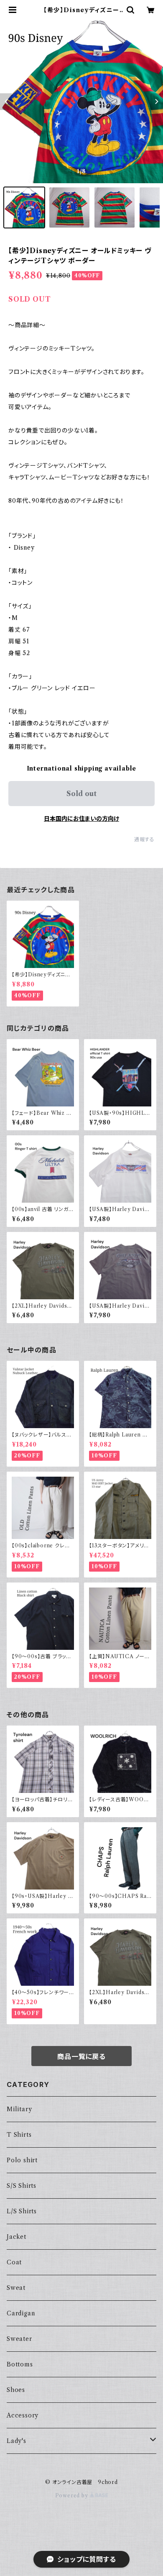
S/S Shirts (22, 2186)
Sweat (16, 2288)
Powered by (73, 2495)
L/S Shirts (22, 2211)
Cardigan (21, 2313)
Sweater (19, 2339)
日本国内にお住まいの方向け (81, 819)
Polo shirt (22, 2160)
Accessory (23, 2415)
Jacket (17, 2237)
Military (19, 2109)
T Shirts (19, 2135)
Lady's (17, 2441)
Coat (14, 2262)
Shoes (16, 2390)
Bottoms (20, 2364)
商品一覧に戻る (81, 2056)
